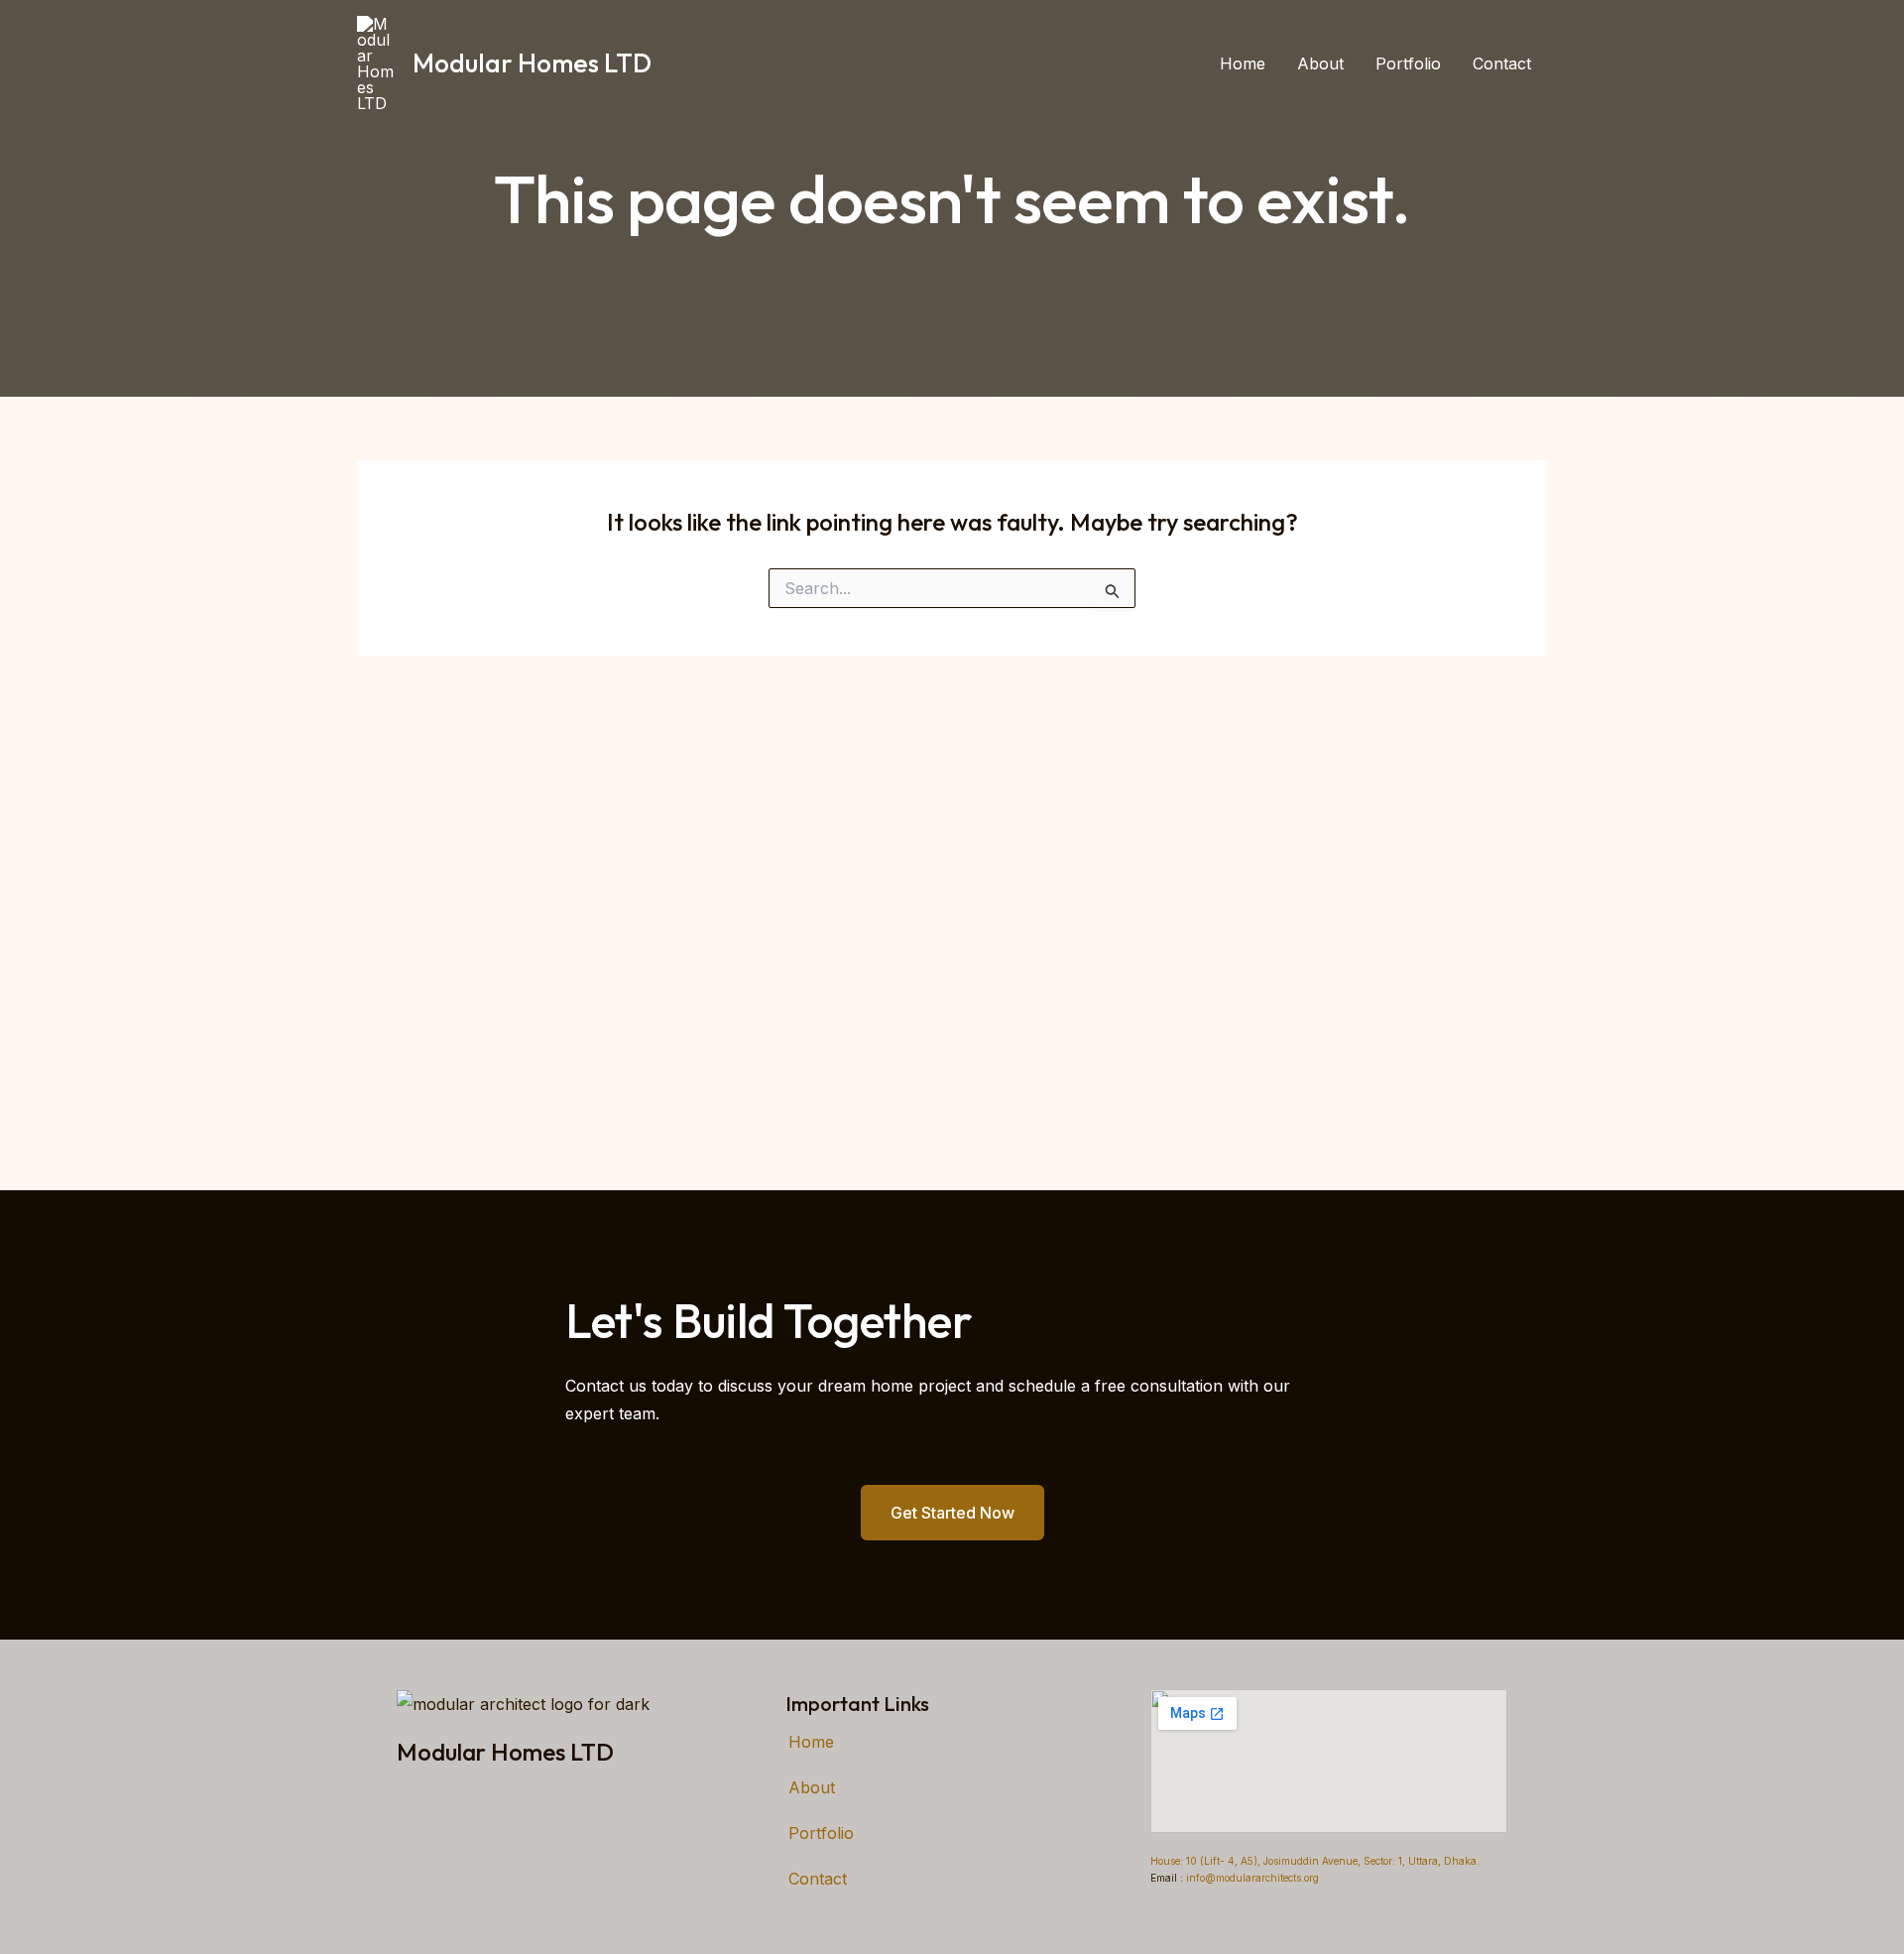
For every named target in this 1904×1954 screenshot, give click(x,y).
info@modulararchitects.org (1251, 1878)
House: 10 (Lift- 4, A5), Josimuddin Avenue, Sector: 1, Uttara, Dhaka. (1315, 1861)
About (1320, 63)
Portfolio (1408, 63)
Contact (1502, 63)
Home (1243, 63)
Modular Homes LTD (532, 63)
